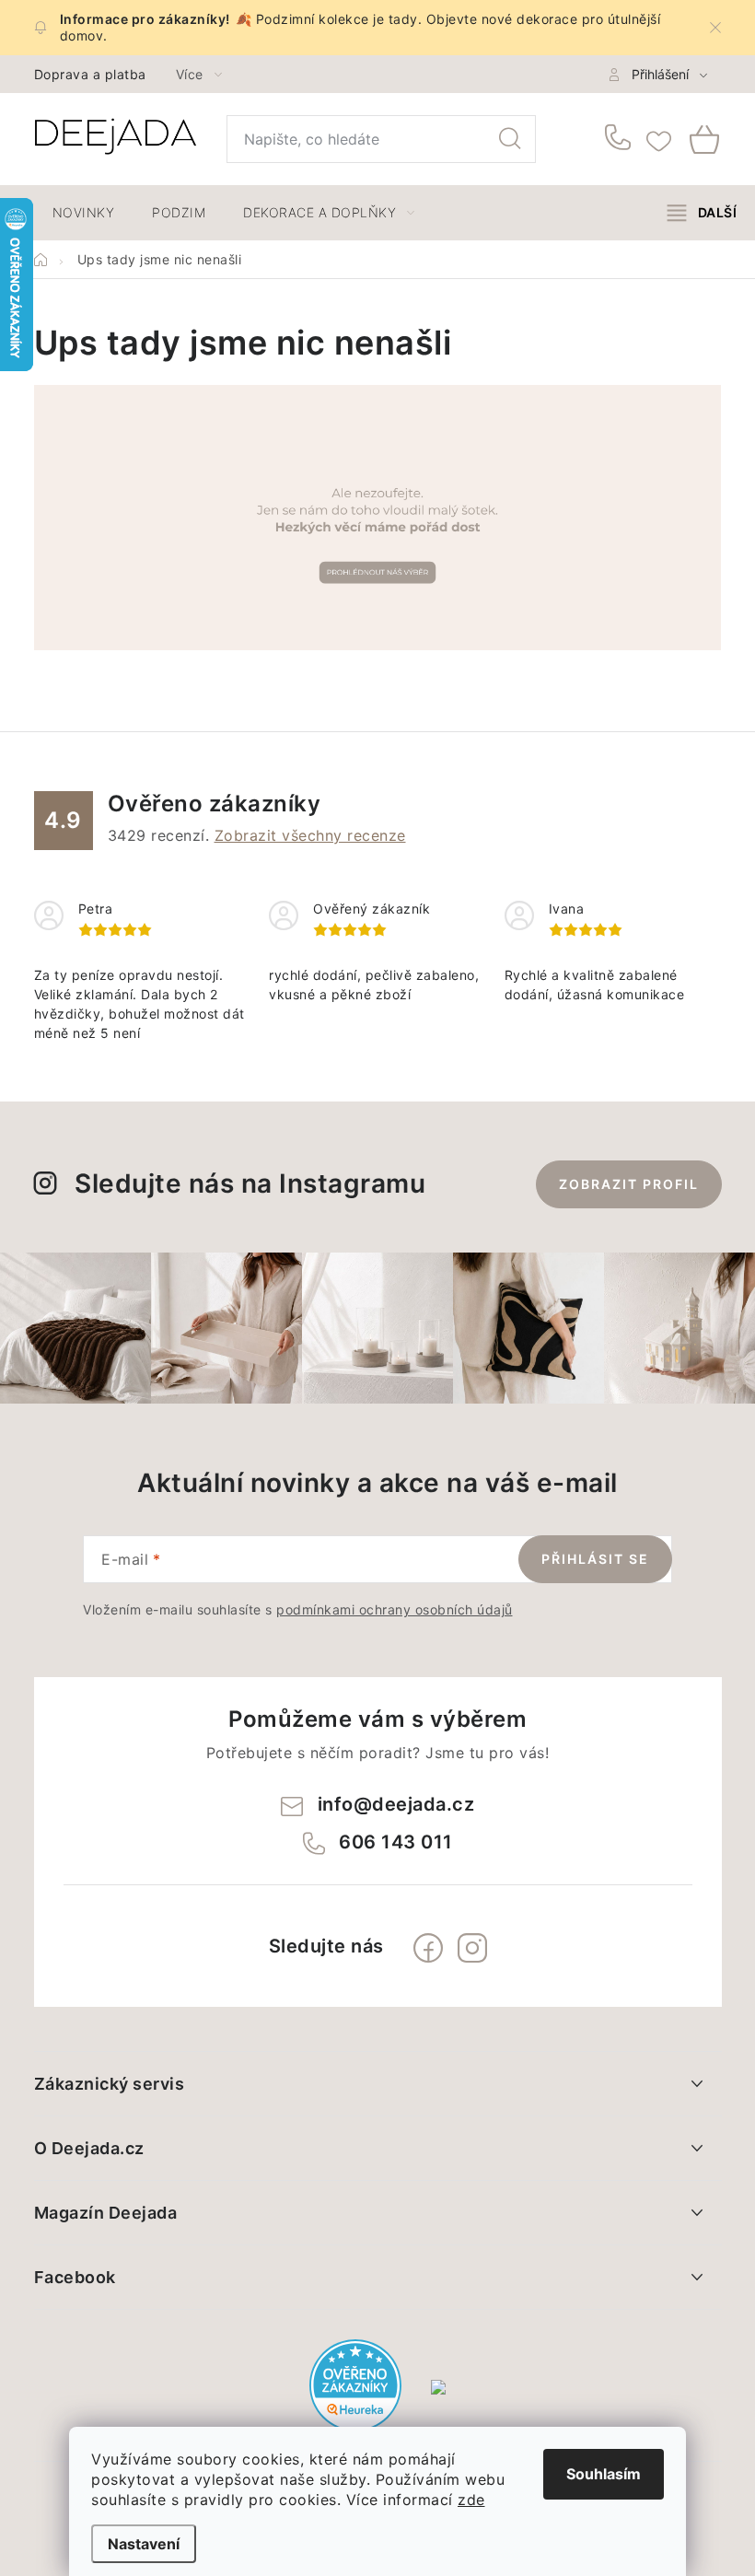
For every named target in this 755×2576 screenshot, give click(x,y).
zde (471, 2500)
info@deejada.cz (396, 1804)
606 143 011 (621, 139)
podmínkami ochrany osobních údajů (395, 1609)
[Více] (702, 213)
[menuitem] (84, 213)
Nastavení (144, 2544)
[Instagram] (472, 1948)
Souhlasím (604, 2474)
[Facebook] (428, 1948)
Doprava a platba (90, 74)
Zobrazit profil (629, 1184)
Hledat (510, 139)
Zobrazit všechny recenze (310, 835)
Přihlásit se (595, 1559)
